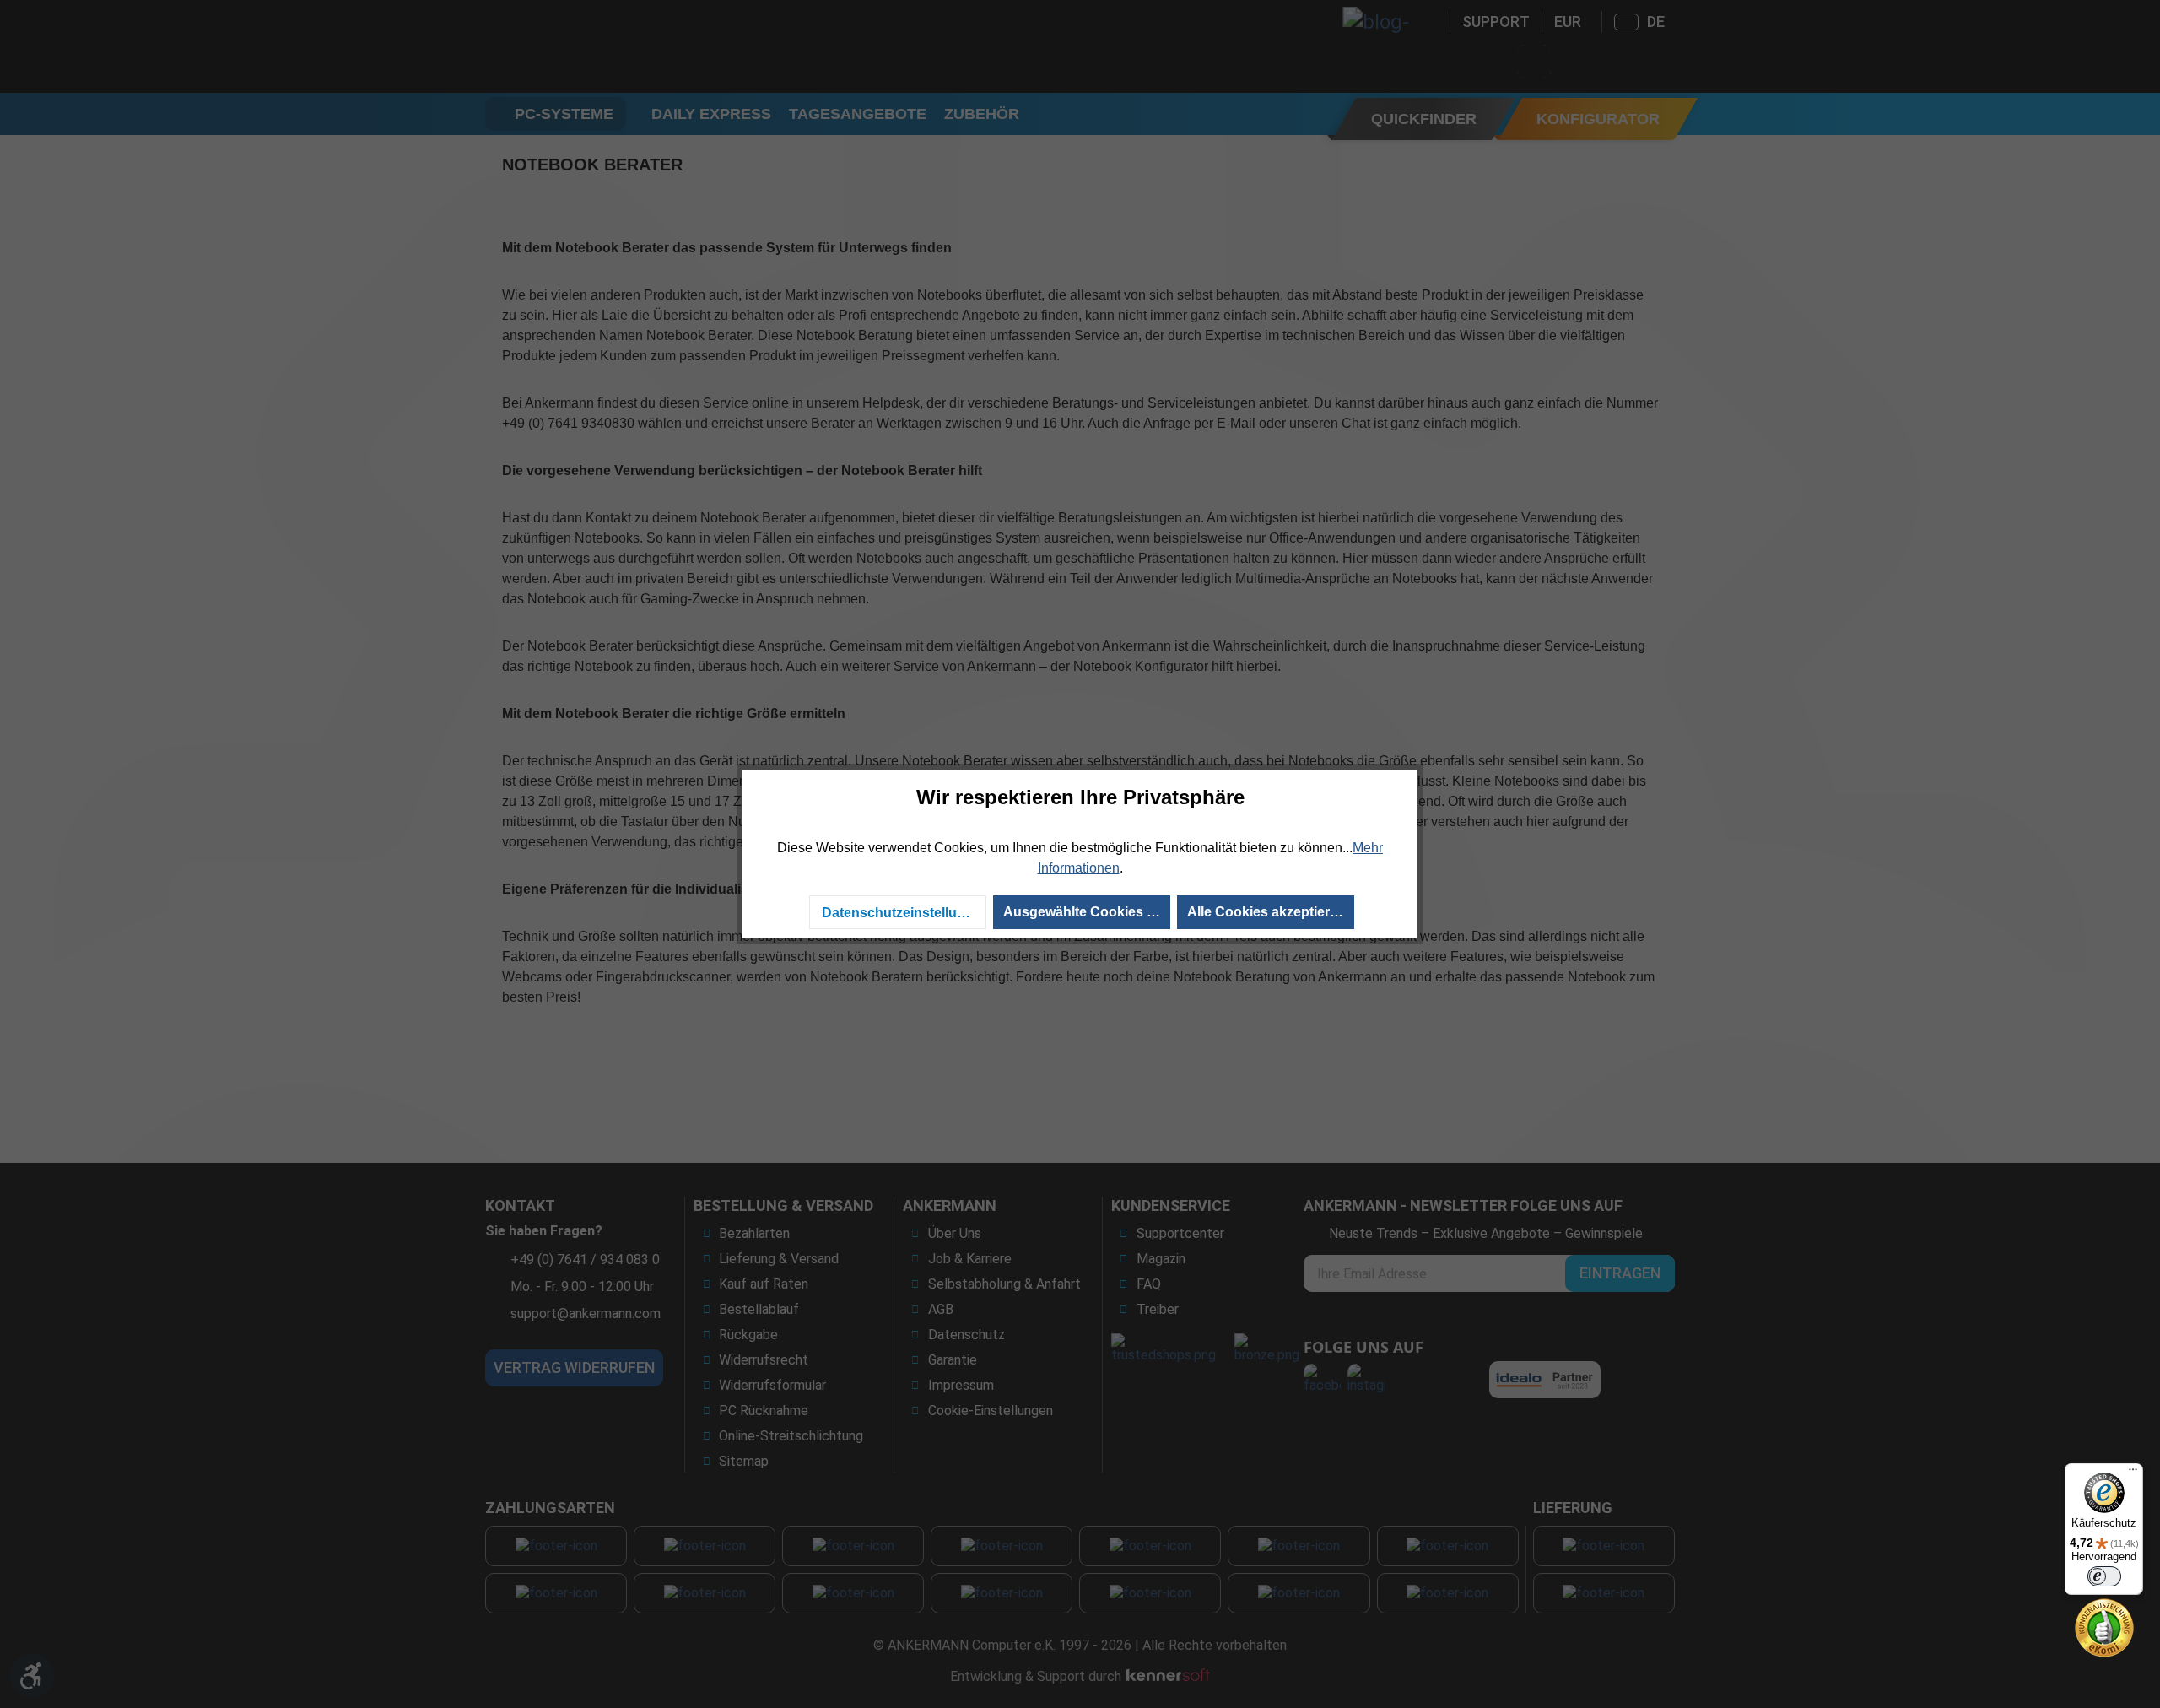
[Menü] (2133, 1473)
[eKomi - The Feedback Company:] (2104, 1627)
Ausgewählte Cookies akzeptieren (1087, 912)
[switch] (2104, 1576)
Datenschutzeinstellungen (904, 913)
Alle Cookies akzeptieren (1266, 912)
